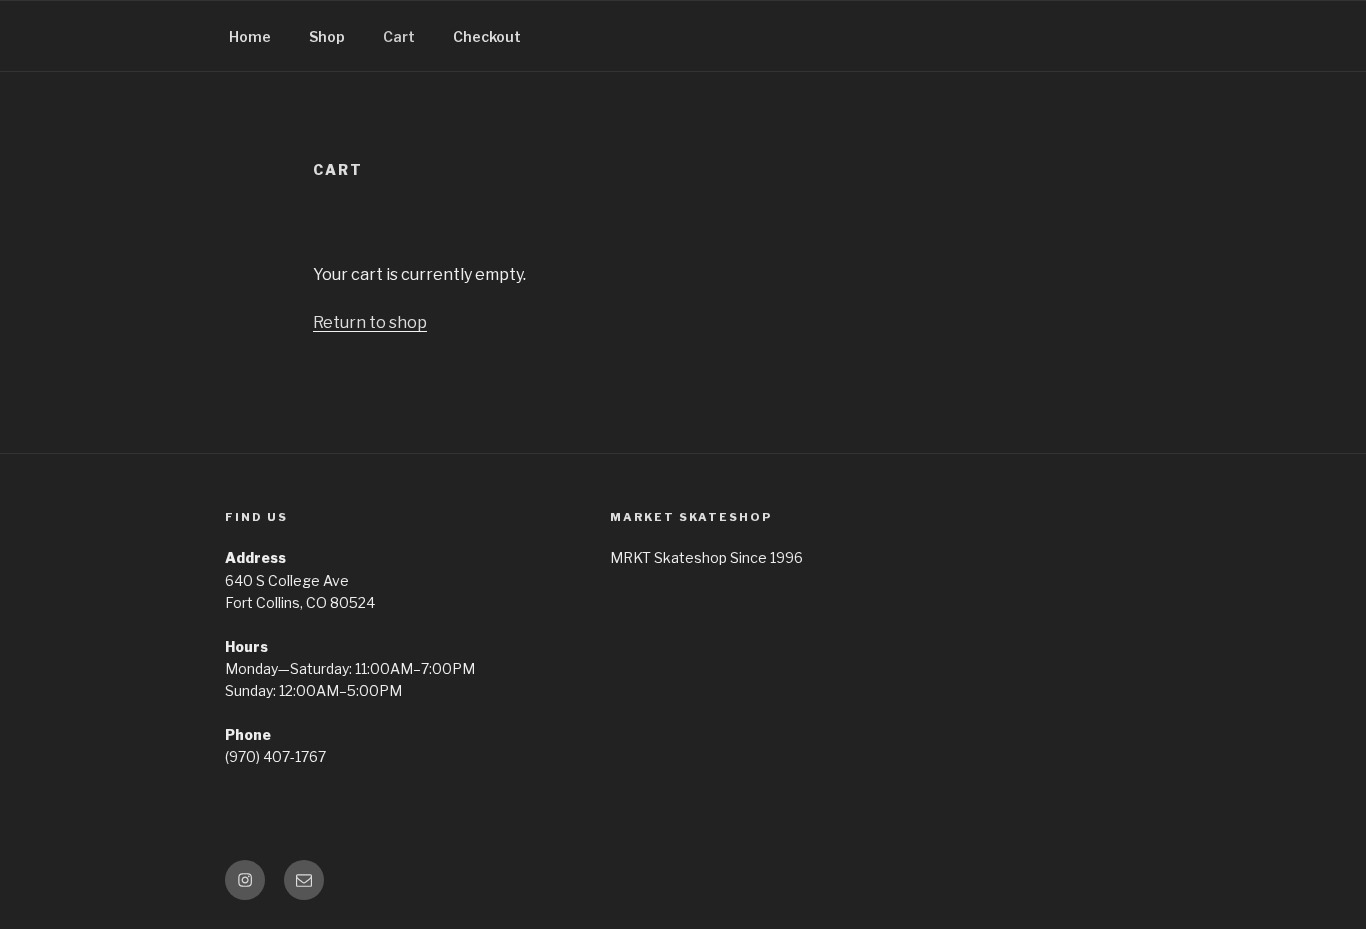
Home (250, 36)
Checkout (487, 36)
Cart (399, 36)
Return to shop (370, 322)
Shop (327, 36)
